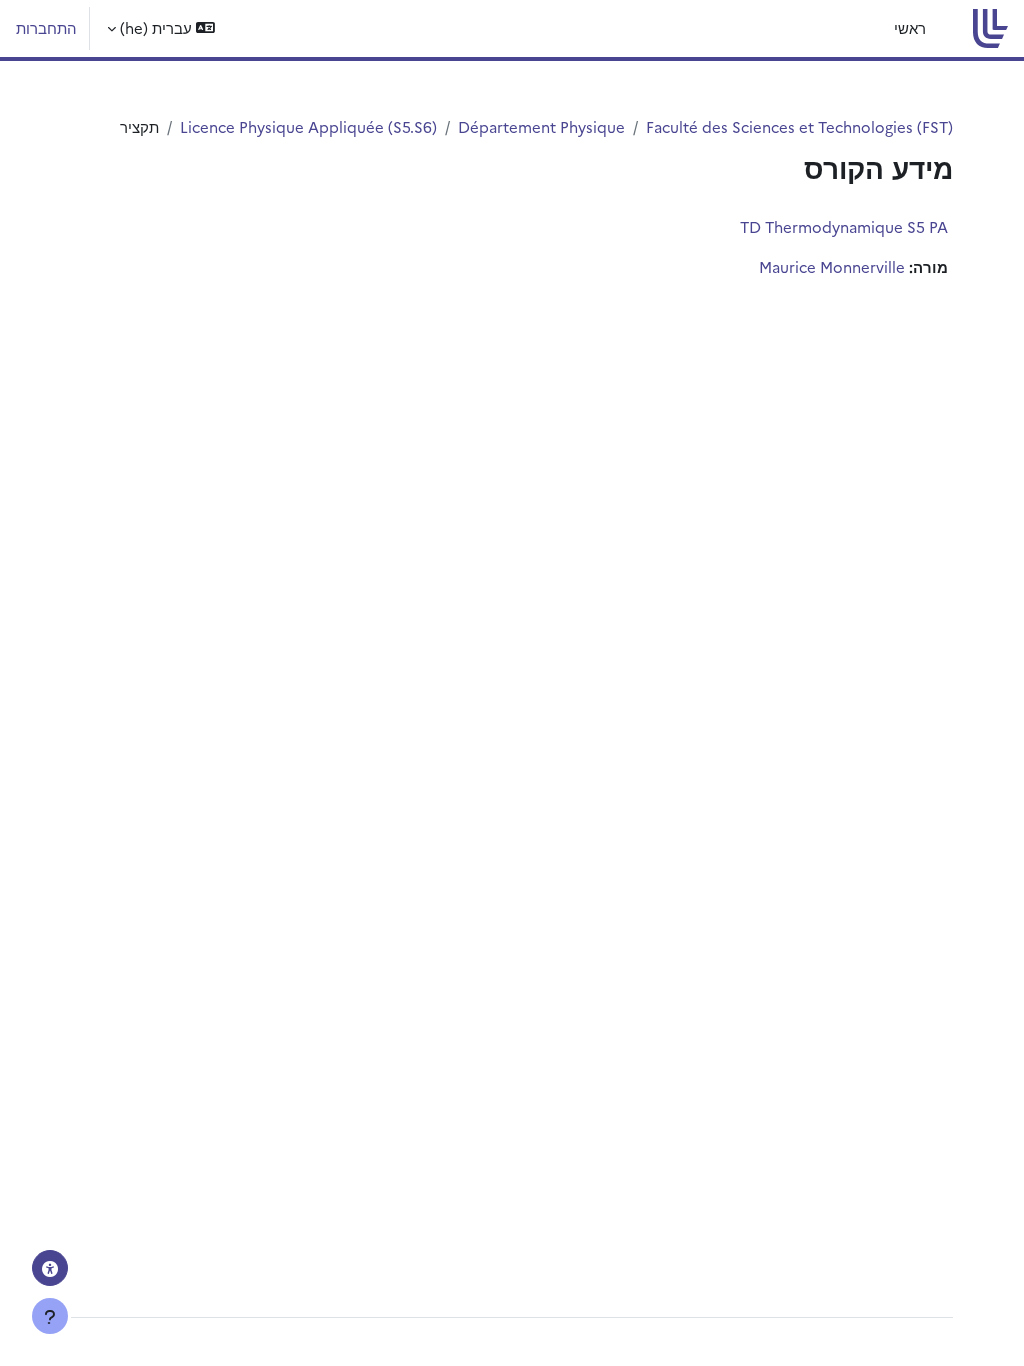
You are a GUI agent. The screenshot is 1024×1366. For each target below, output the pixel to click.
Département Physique (541, 126)
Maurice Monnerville (832, 266)
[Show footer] (50, 1316)
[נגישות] (50, 1268)
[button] (161, 28)
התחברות (46, 27)
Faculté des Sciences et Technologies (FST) (799, 126)
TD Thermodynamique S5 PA (844, 226)
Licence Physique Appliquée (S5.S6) (308, 126)
